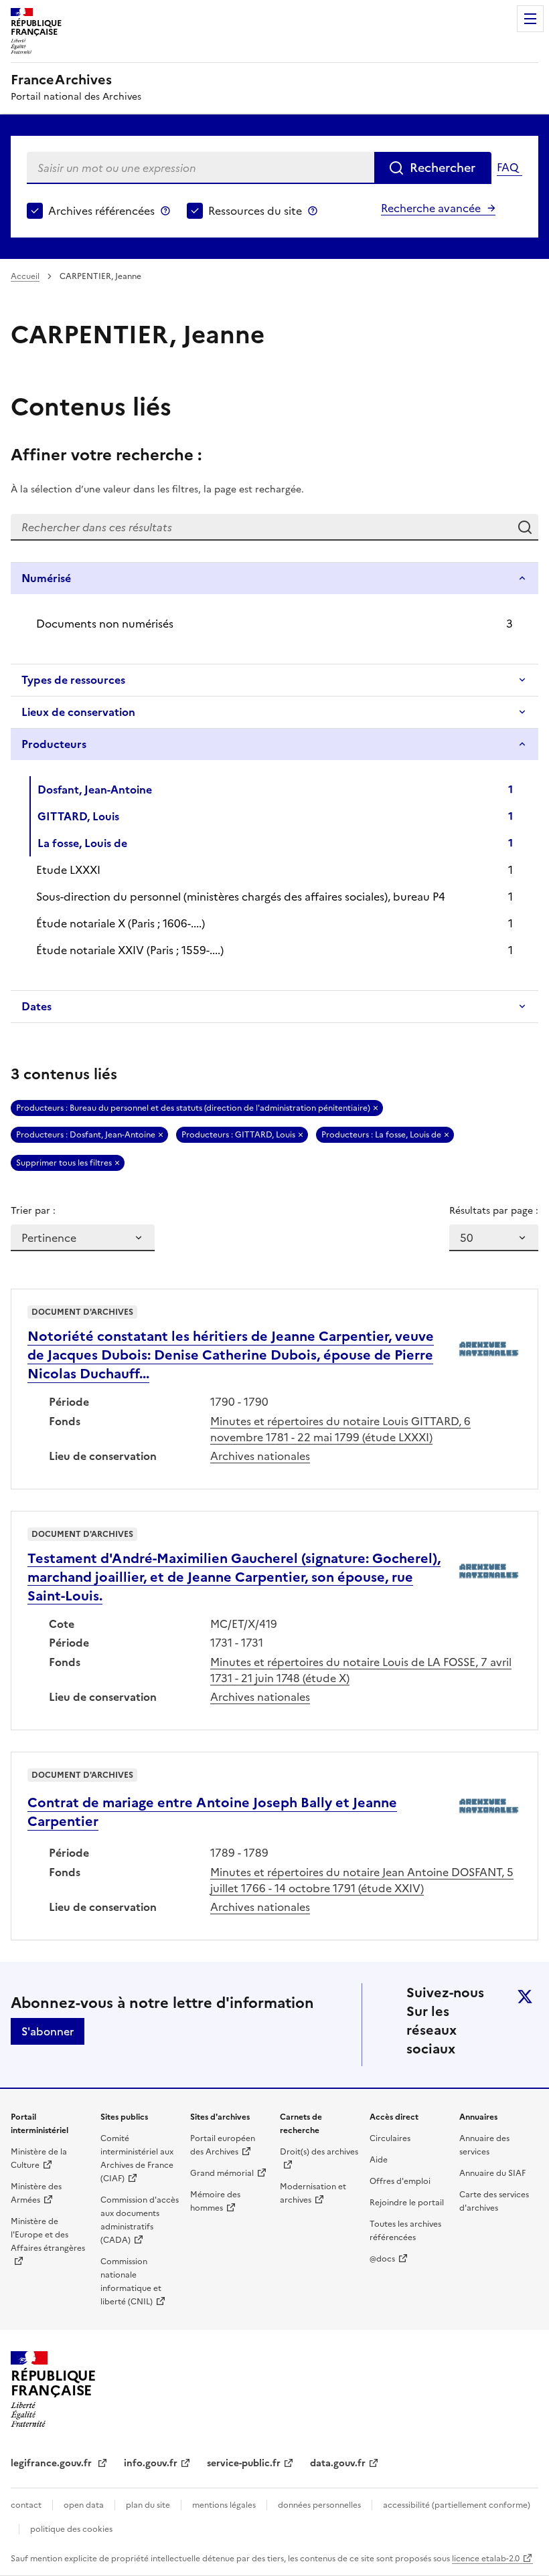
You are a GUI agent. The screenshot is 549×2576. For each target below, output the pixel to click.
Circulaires (390, 2138)
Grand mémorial (222, 2173)
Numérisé (46, 578)
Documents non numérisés (105, 624)
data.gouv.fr (338, 2463)
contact (26, 2505)
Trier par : (33, 1211)
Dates (36, 1006)
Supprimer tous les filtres (64, 1163)
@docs (382, 2259)
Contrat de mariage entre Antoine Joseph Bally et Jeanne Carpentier (212, 1812)
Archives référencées (101, 211)
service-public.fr (244, 2463)
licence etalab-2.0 (486, 2559)
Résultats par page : (494, 1211)
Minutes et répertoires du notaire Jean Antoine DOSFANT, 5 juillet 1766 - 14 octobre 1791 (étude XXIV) (362, 1880)
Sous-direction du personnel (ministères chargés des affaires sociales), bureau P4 (241, 897)
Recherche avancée (431, 208)
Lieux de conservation (78, 712)
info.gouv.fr (151, 2463)
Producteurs (54, 744)
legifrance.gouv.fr (53, 2463)
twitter (525, 1997)
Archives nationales (260, 1456)
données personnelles (319, 2505)
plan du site (148, 2505)
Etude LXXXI (68, 870)
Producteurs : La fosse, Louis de (381, 1135)
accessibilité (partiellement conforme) (457, 2505)
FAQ (507, 167)
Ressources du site (255, 211)
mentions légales (224, 2505)
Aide (379, 2160)
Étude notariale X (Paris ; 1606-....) (121, 923)
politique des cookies (71, 2529)
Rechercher (443, 168)
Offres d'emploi (400, 2181)
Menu (530, 19)
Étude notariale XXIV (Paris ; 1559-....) (130, 950)
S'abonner (48, 2031)
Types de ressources (73, 680)
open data (84, 2505)
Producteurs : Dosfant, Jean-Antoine (86, 1135)
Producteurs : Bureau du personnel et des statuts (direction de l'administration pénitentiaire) (193, 1108)
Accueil (25, 276)
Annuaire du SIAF (492, 2173)
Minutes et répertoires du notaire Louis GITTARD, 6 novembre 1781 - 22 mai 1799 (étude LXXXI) (340, 1429)
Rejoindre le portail (407, 2203)
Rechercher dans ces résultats (525, 527)
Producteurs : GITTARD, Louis (238, 1135)
